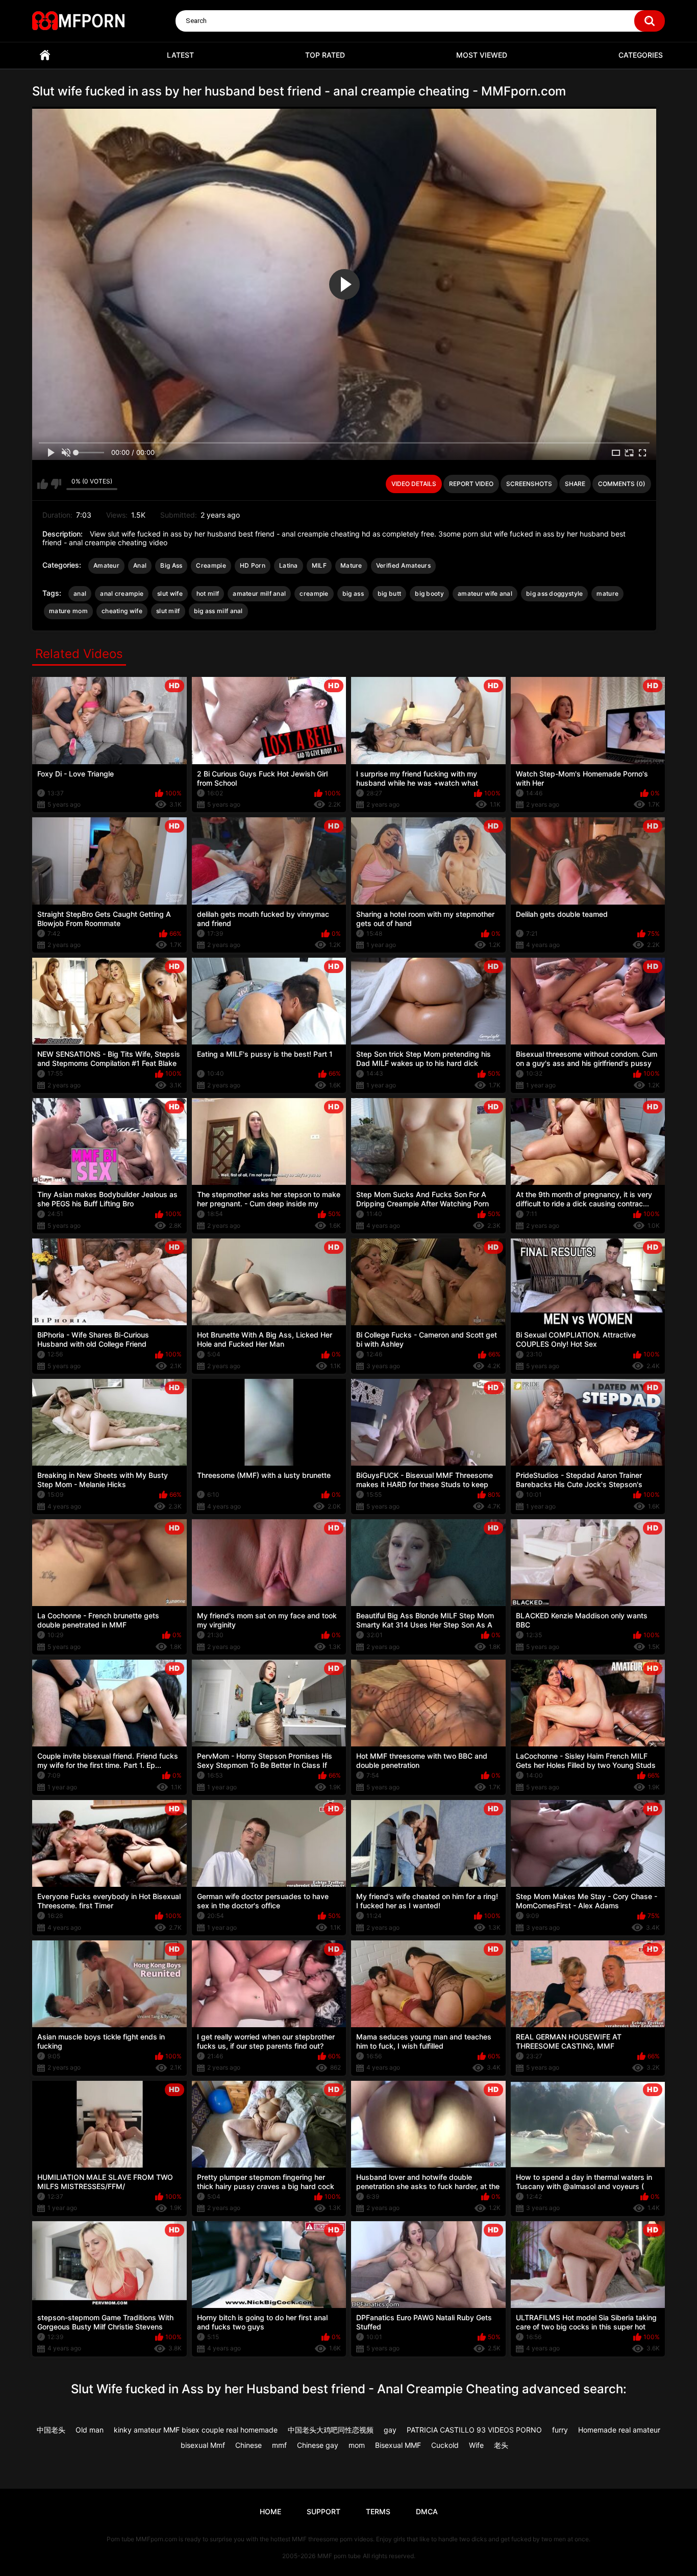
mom (357, 2445)
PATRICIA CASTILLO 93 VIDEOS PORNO (474, 2430)
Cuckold (445, 2445)
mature (607, 593)
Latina (289, 565)
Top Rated (325, 55)
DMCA (427, 2511)
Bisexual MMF (398, 2445)
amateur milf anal (259, 593)
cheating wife (122, 611)
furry (560, 2430)
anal (80, 593)
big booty (429, 593)
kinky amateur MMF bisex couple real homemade (196, 2430)
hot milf (208, 593)
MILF (319, 565)
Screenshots (529, 484)
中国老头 (51, 2430)
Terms (378, 2511)
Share (575, 484)
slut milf (168, 611)
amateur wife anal (485, 593)
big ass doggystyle (554, 593)
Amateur (106, 565)
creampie (314, 593)
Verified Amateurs (403, 565)
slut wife (170, 593)
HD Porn (253, 565)
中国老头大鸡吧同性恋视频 (331, 2430)
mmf (279, 2445)
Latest (180, 55)
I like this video (43, 484)
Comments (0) (622, 484)
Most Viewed (482, 55)
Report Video (471, 484)
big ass (353, 593)
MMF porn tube (339, 2556)
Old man (90, 2430)
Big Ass (171, 565)
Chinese (248, 2445)
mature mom (68, 611)
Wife (476, 2445)
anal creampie (122, 593)
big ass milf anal (218, 611)
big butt (389, 593)
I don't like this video (56, 484)
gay (390, 2430)
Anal (140, 565)
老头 (501, 2445)
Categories (641, 55)
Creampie (211, 565)
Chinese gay (318, 2445)
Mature (351, 565)
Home (45, 55)
